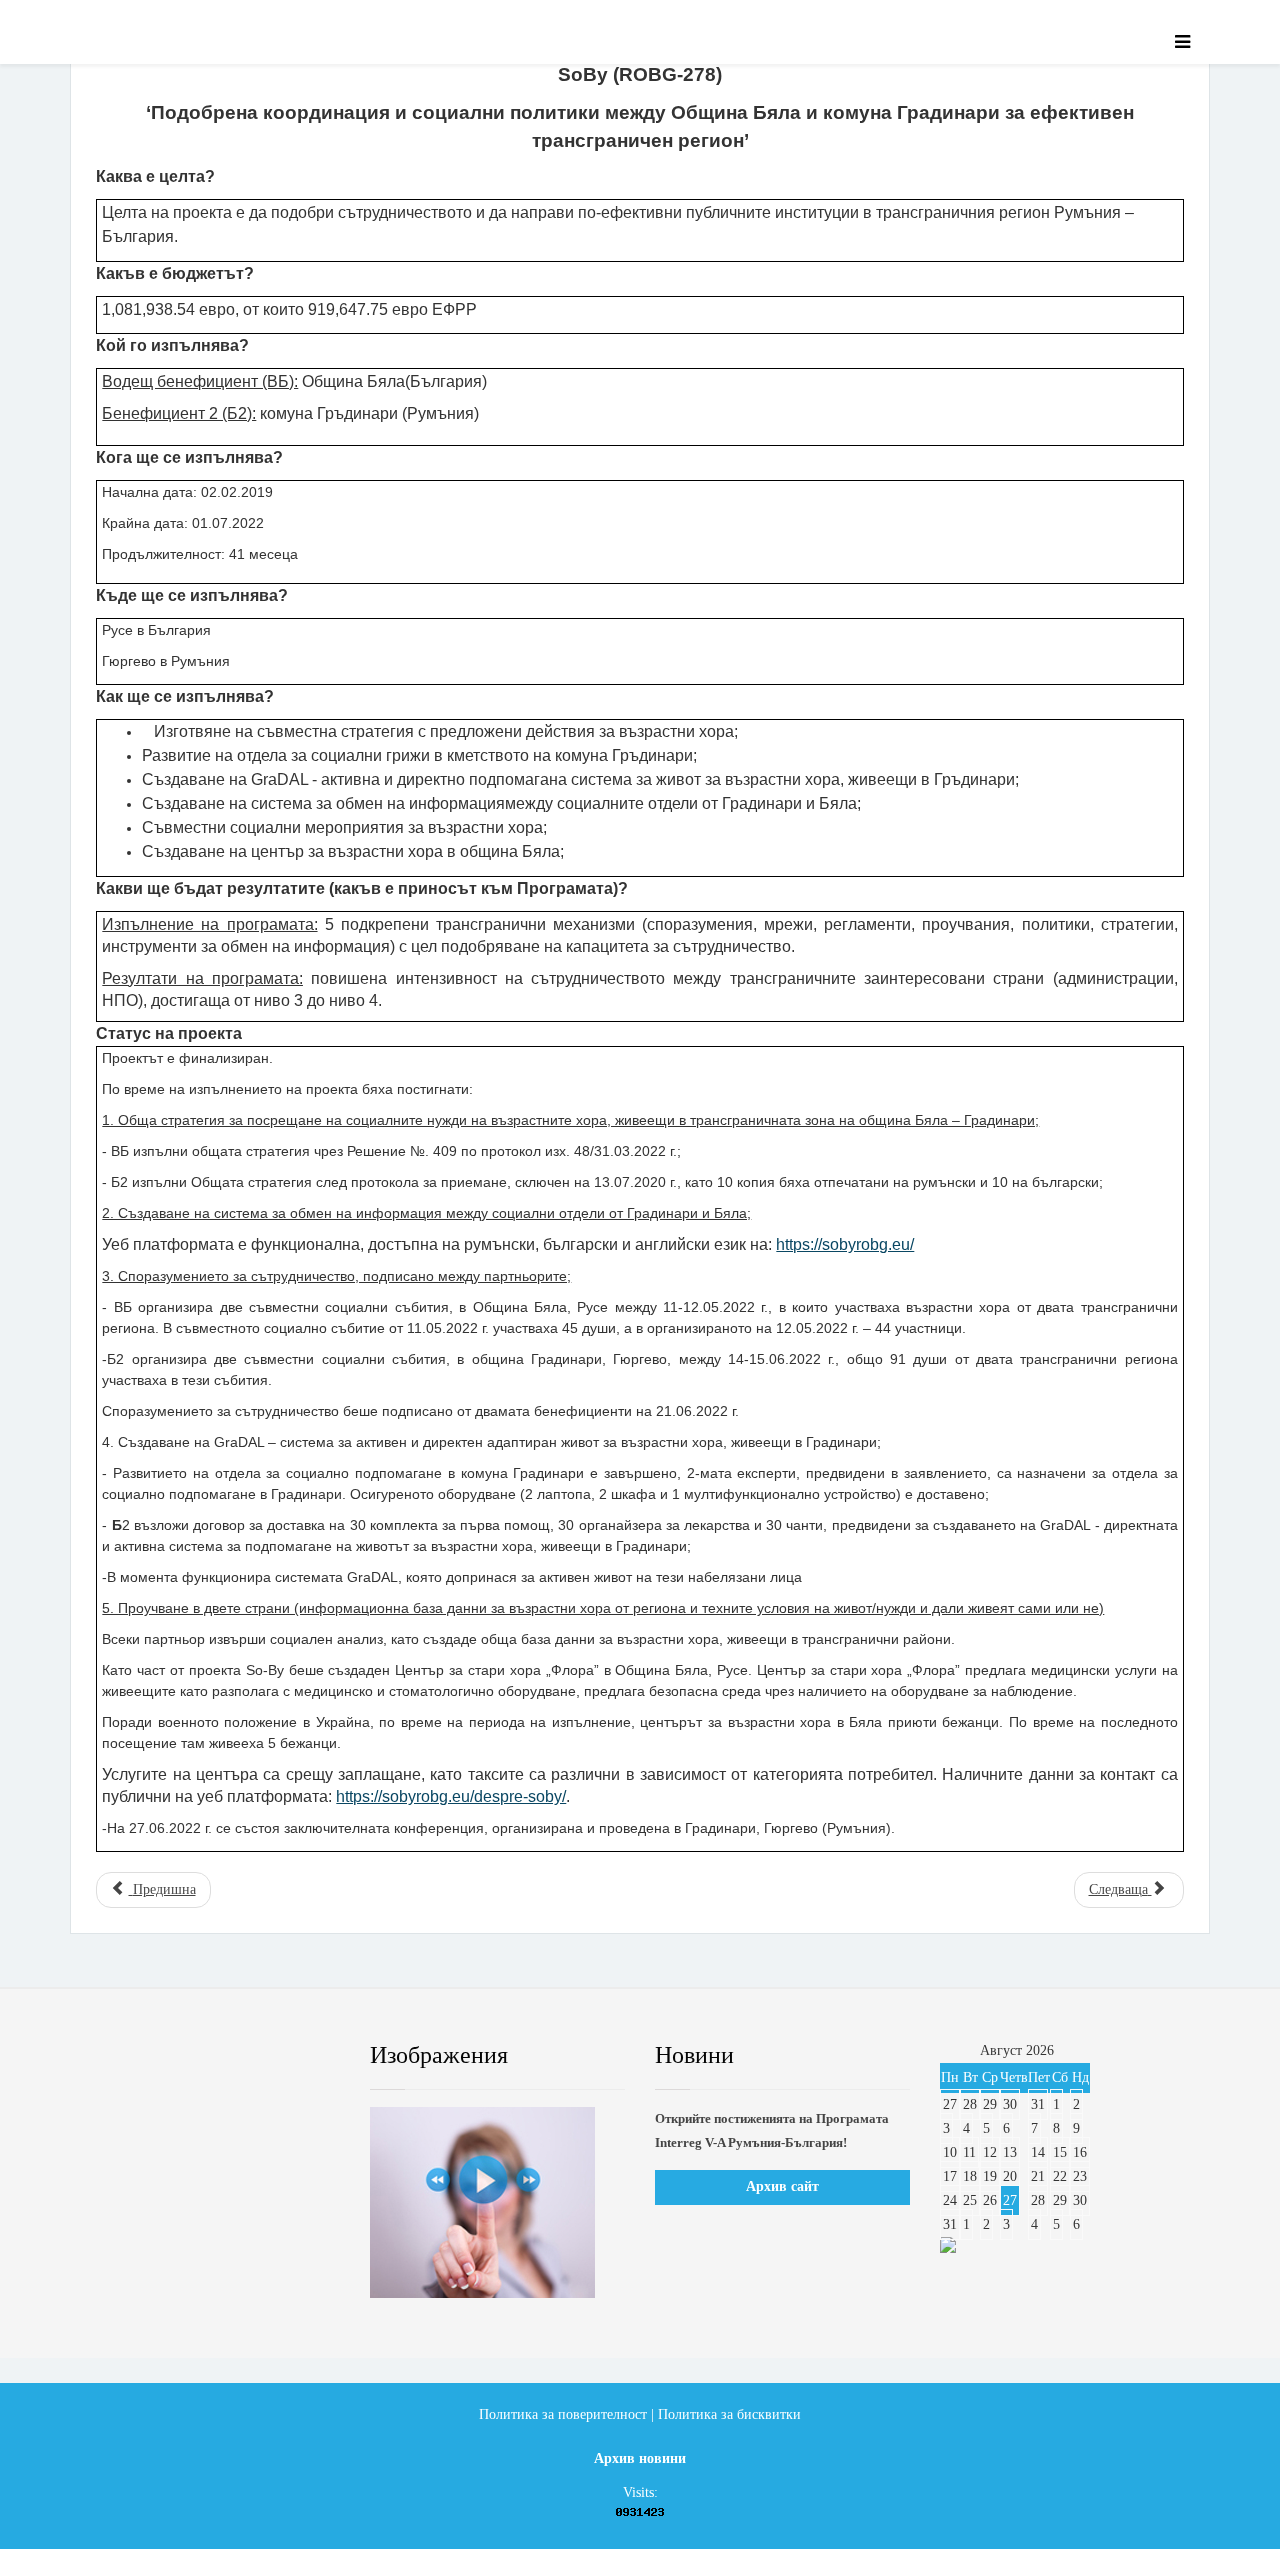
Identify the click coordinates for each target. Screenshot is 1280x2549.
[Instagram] (295, 2056)
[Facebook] (114, 2056)
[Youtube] (235, 2056)
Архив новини (640, 2458)
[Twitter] (175, 2056)
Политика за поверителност (563, 2414)
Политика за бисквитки (729, 2414)
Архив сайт (782, 2186)
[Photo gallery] (497, 2202)
